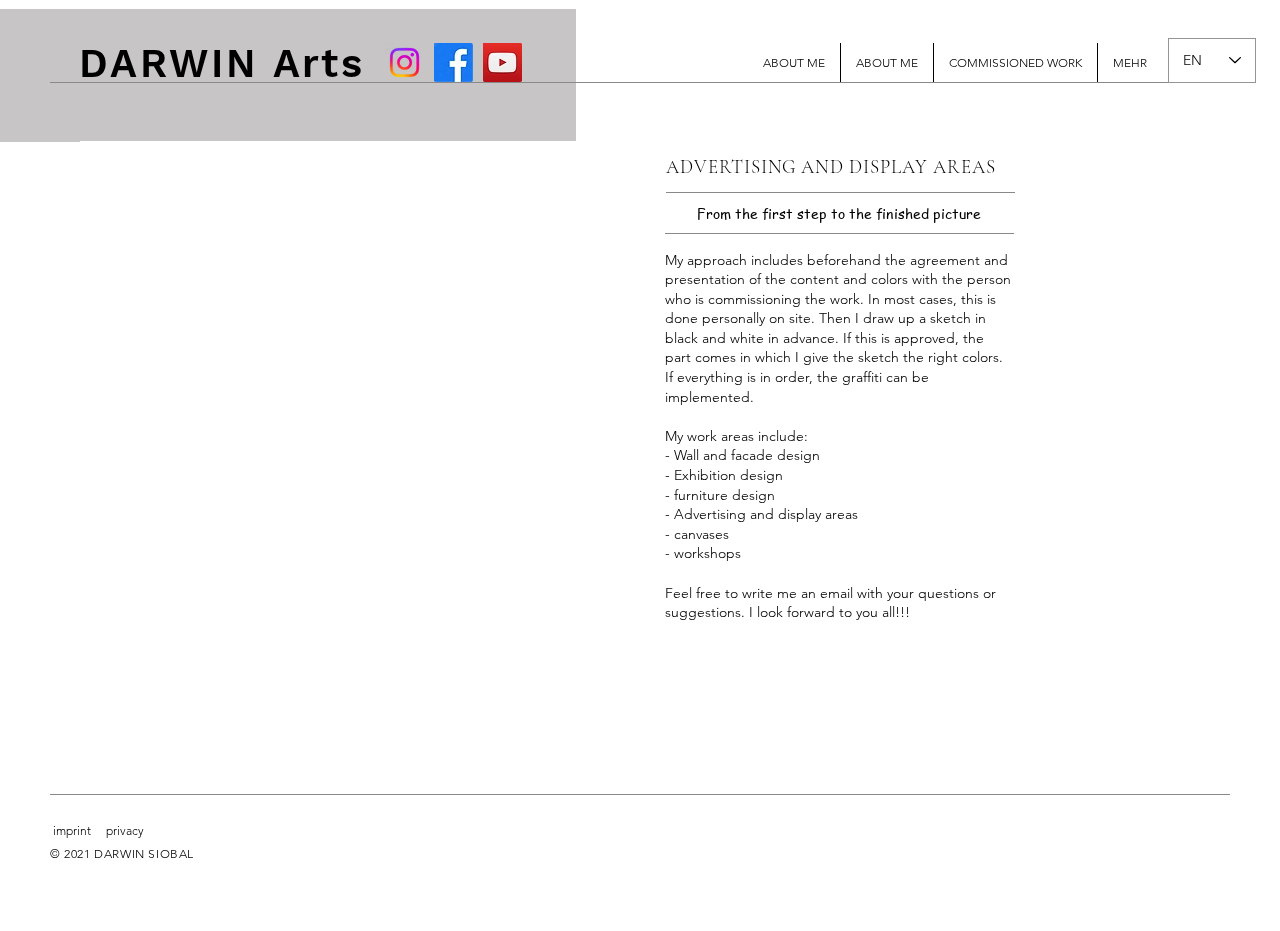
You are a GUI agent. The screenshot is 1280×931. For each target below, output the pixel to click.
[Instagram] (404, 62)
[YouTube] (502, 62)
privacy (125, 830)
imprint (72, 830)
